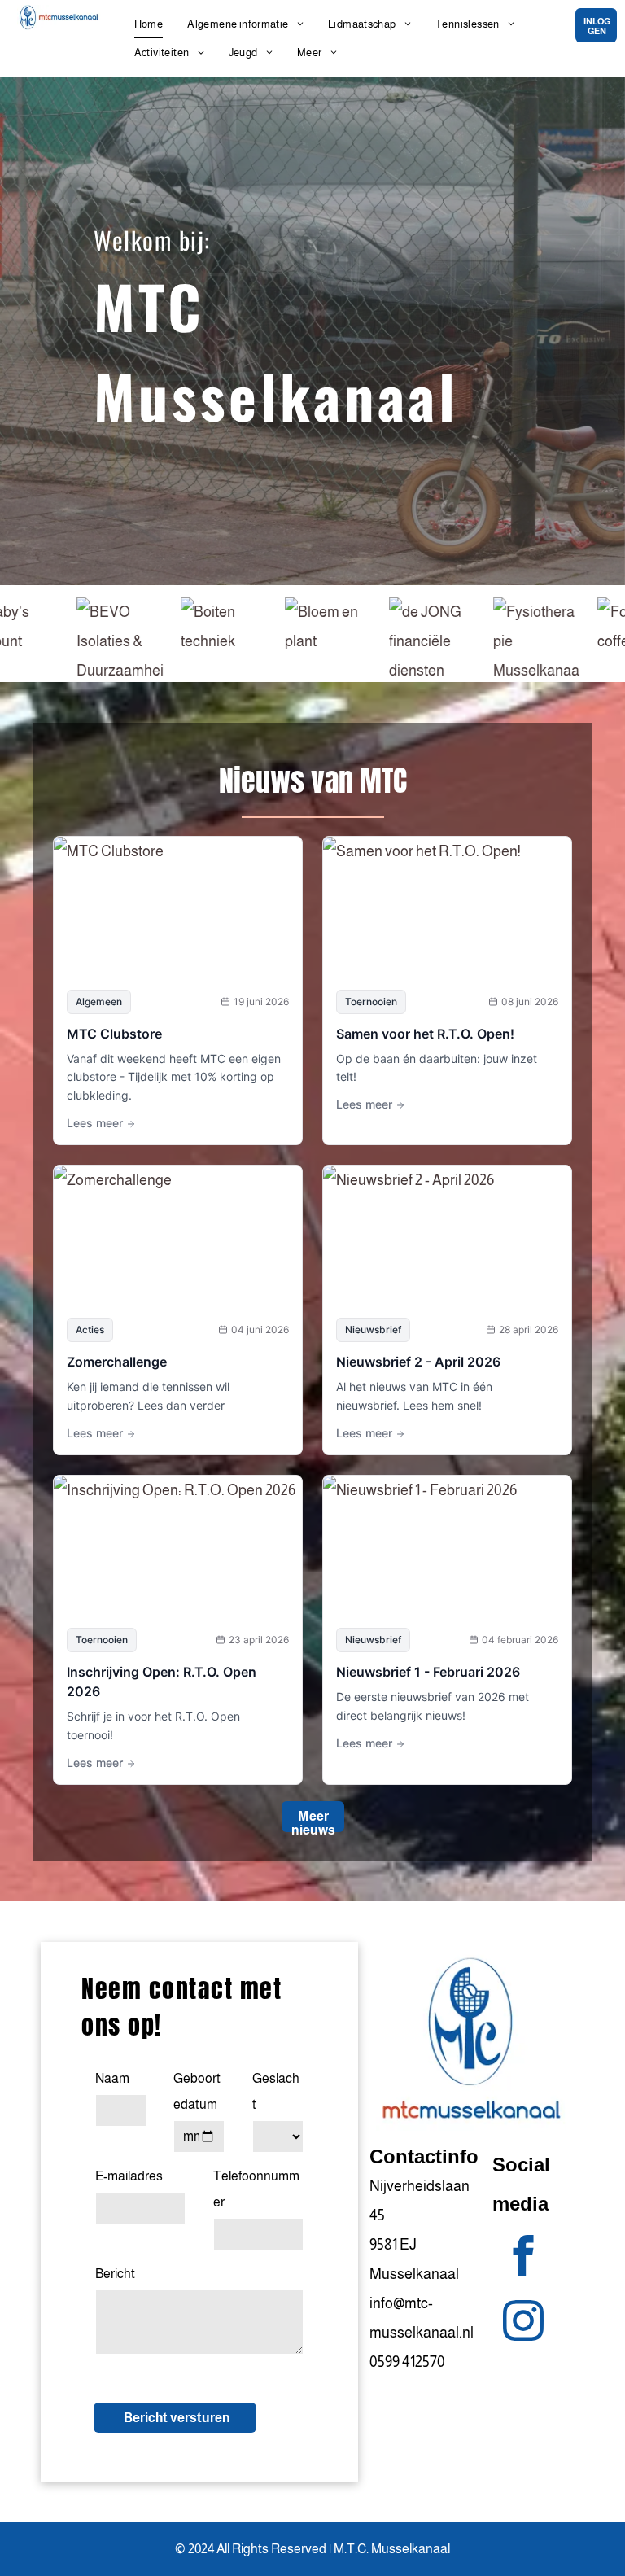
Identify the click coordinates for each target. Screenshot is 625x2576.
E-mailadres (129, 2176)
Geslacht (276, 2091)
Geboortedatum (197, 2091)
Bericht (115, 2274)
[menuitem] (149, 24)
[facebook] (523, 2258)
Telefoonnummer (256, 2189)
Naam (112, 2078)
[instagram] (523, 2323)
